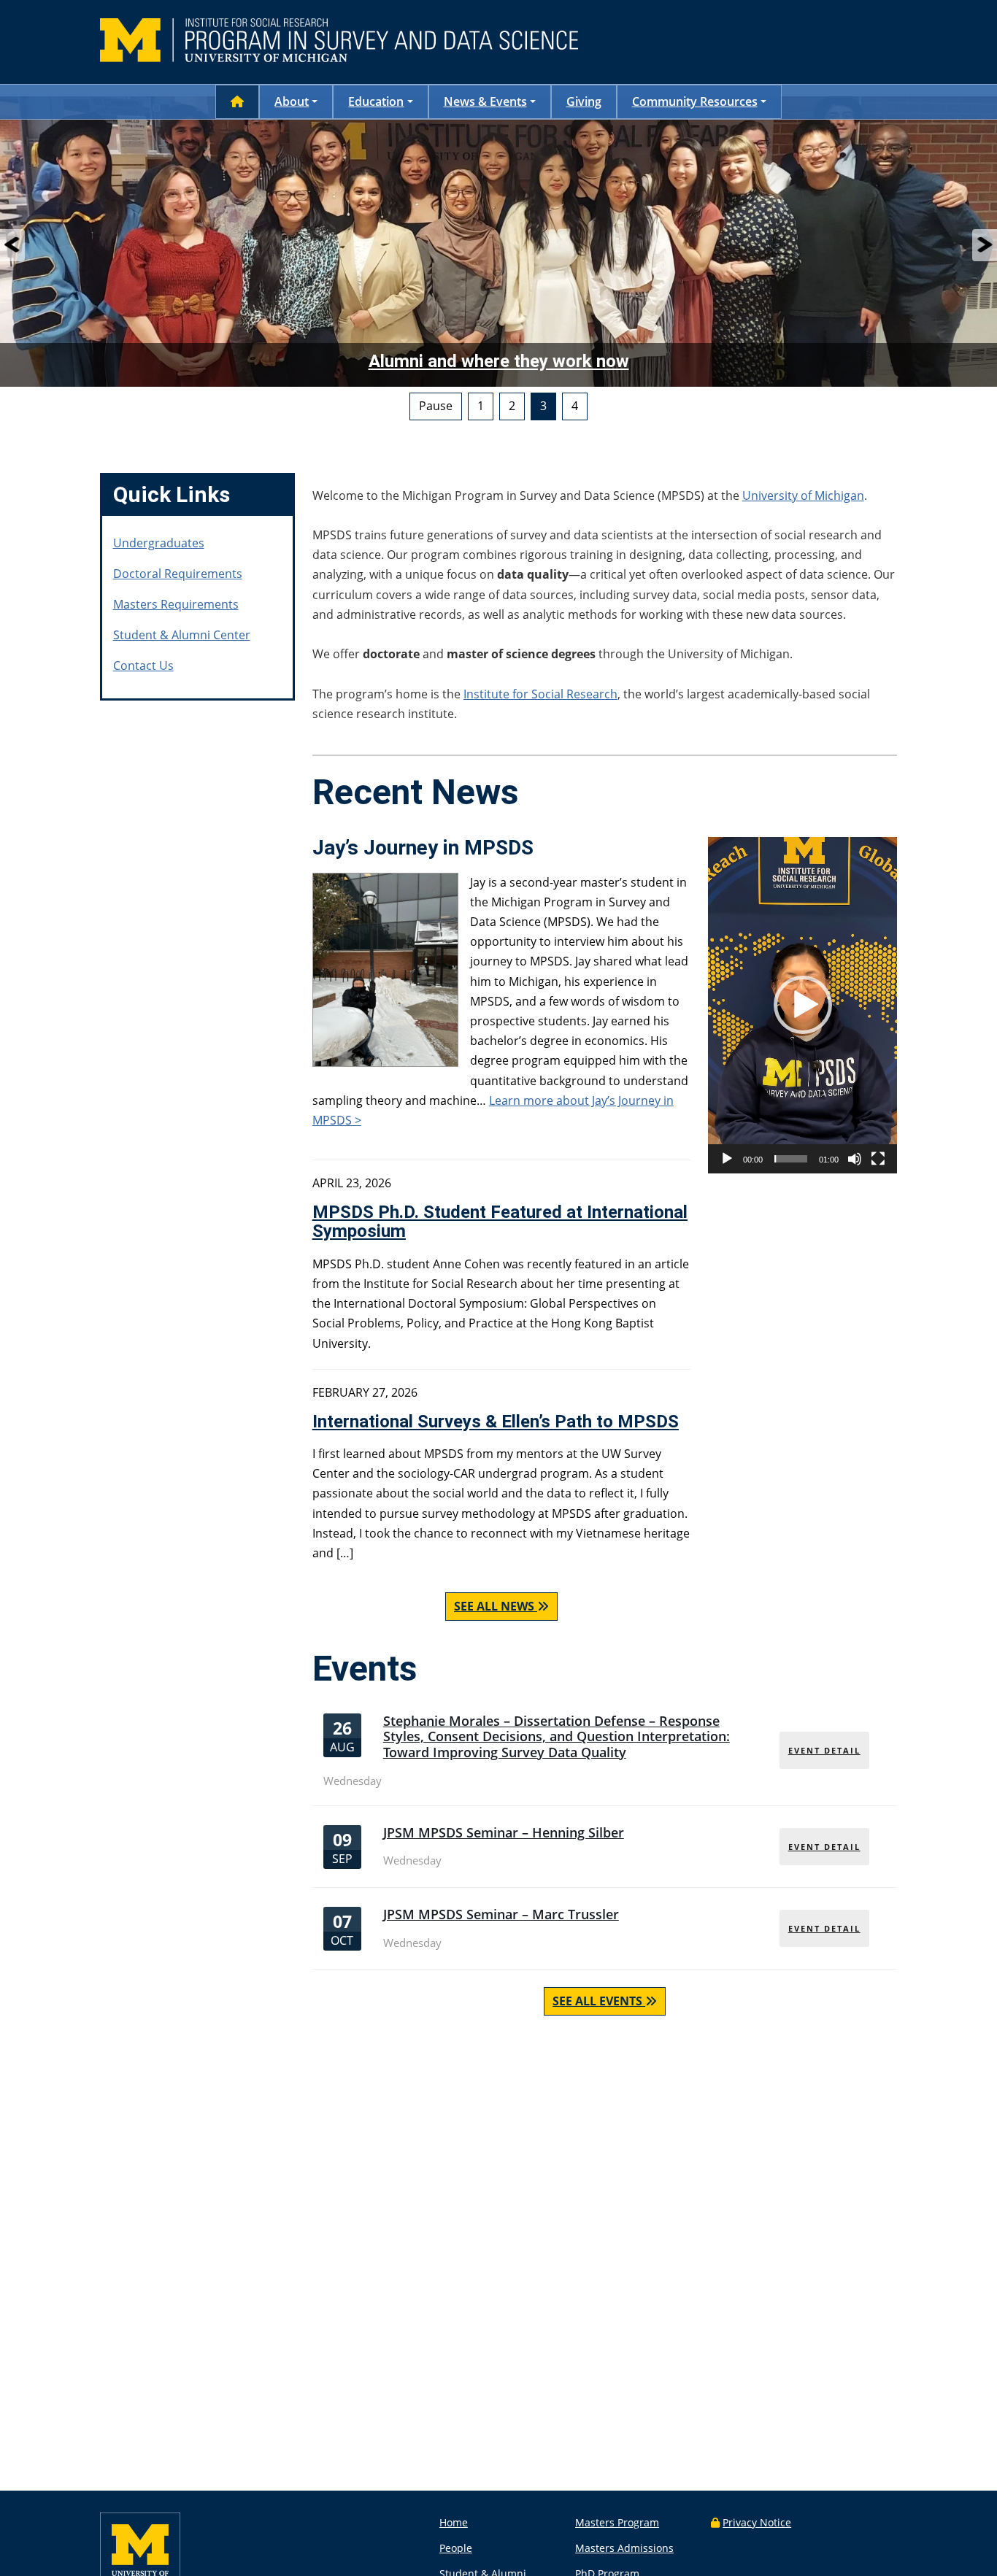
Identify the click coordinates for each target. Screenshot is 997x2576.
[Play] (727, 1159)
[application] (802, 1005)
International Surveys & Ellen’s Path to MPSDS (496, 1422)
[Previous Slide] (12, 245)
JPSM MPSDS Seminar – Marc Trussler (501, 1914)
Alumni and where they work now (499, 361)
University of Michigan (803, 495)
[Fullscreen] (878, 1159)
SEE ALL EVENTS (597, 2001)
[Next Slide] (985, 245)
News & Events (485, 101)
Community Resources (695, 101)
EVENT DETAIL (824, 1750)
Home (454, 2522)
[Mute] (855, 1159)
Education (376, 101)
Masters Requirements (176, 604)
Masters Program (617, 2522)
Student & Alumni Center (182, 635)
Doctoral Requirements (178, 574)
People (456, 2548)
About (292, 101)
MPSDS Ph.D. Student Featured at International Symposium (500, 1222)
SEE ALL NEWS (494, 1606)
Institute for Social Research (540, 694)
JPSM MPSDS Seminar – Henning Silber (504, 1832)
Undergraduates (159, 543)
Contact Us (143, 666)
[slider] (791, 1159)
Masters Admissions (624, 2548)
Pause (436, 406)
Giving (584, 101)
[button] (803, 1005)
